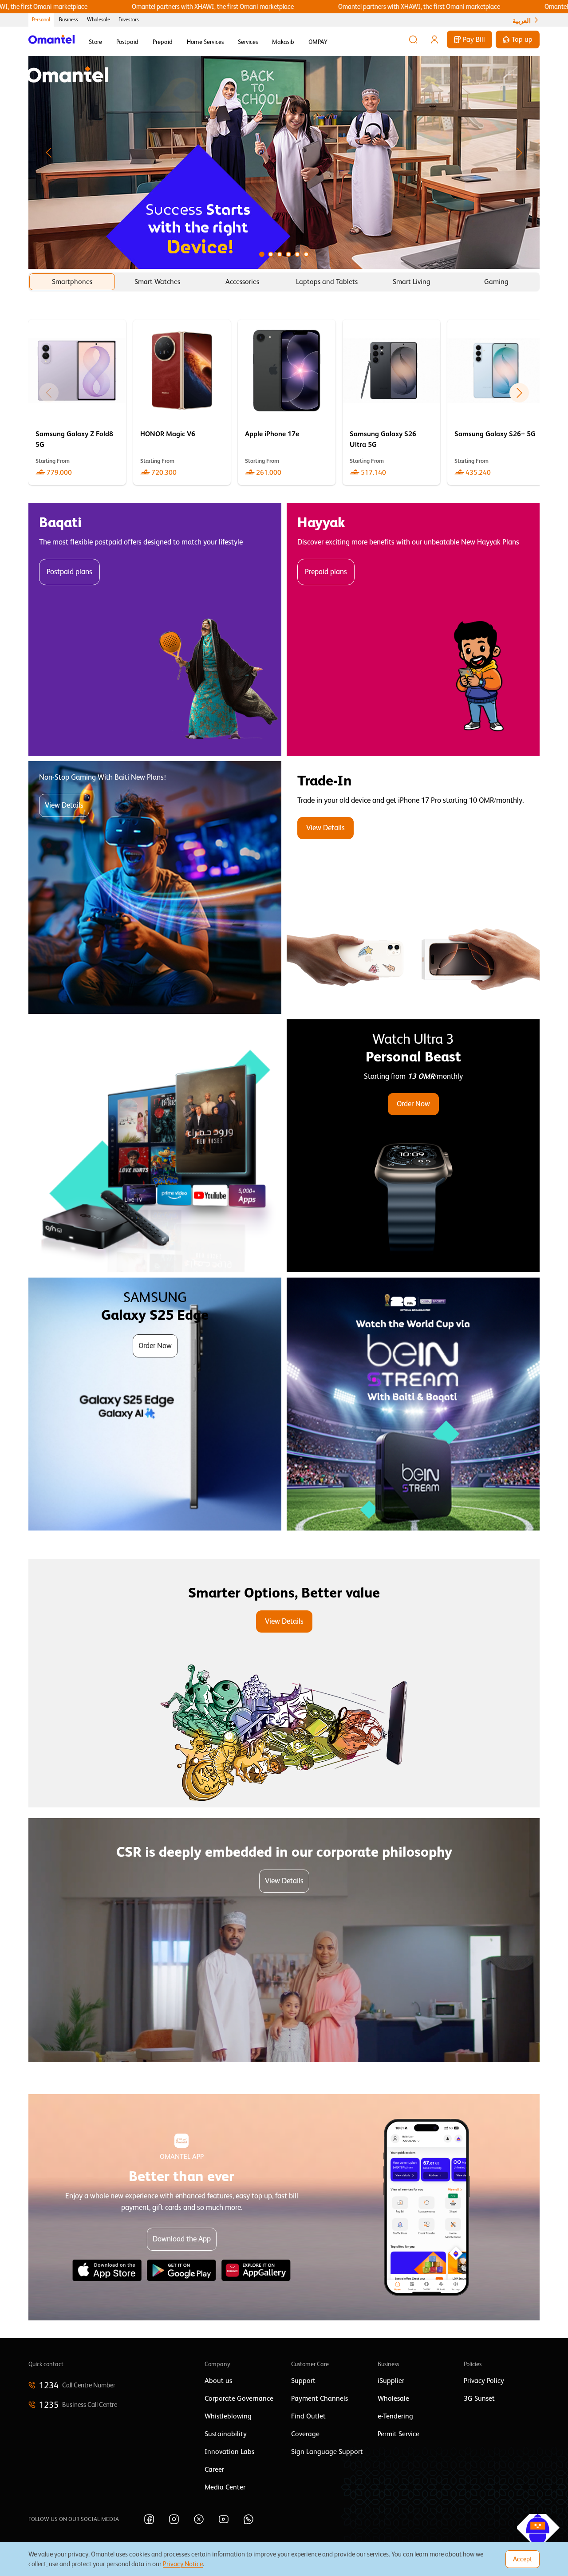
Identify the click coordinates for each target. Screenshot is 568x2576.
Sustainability (226, 2434)
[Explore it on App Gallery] (256, 2270)
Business (69, 20)
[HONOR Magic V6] (182, 402)
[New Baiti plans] (155, 888)
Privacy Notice (183, 2564)
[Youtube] (224, 2519)
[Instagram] (174, 2519)
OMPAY (318, 42)
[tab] (72, 282)
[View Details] (413, 888)
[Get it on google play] (181, 2270)
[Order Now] (413, 1146)
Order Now (413, 1104)
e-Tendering (395, 2416)
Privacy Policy (484, 2381)
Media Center (225, 2487)
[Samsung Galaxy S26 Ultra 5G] (391, 402)
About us (218, 2381)
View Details (64, 805)
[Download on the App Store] (107, 2270)
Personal (41, 20)
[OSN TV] (155, 1146)
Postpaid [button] (127, 42)
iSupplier (391, 2381)
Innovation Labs (229, 2452)
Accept (523, 2559)
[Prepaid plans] (413, 629)
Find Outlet (308, 2416)
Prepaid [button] (163, 42)
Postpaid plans (69, 572)
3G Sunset (479, 2398)
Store (95, 42)
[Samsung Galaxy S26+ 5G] (496, 402)
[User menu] (434, 39)
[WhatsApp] (248, 2519)
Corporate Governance (239, 2398)
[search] (413, 39)
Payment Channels (319, 2398)
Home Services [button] (205, 42)
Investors (129, 20)
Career (214, 2469)
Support (303, 2381)
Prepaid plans (326, 572)
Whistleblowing (228, 2416)
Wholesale (99, 20)
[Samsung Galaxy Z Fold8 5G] (77, 402)
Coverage (305, 2434)
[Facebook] (149, 2519)
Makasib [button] (283, 42)
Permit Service (398, 2434)
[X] (199, 2519)
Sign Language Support (327, 2452)
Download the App (182, 2239)
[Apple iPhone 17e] (287, 402)
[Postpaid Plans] (155, 629)
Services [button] (248, 42)
